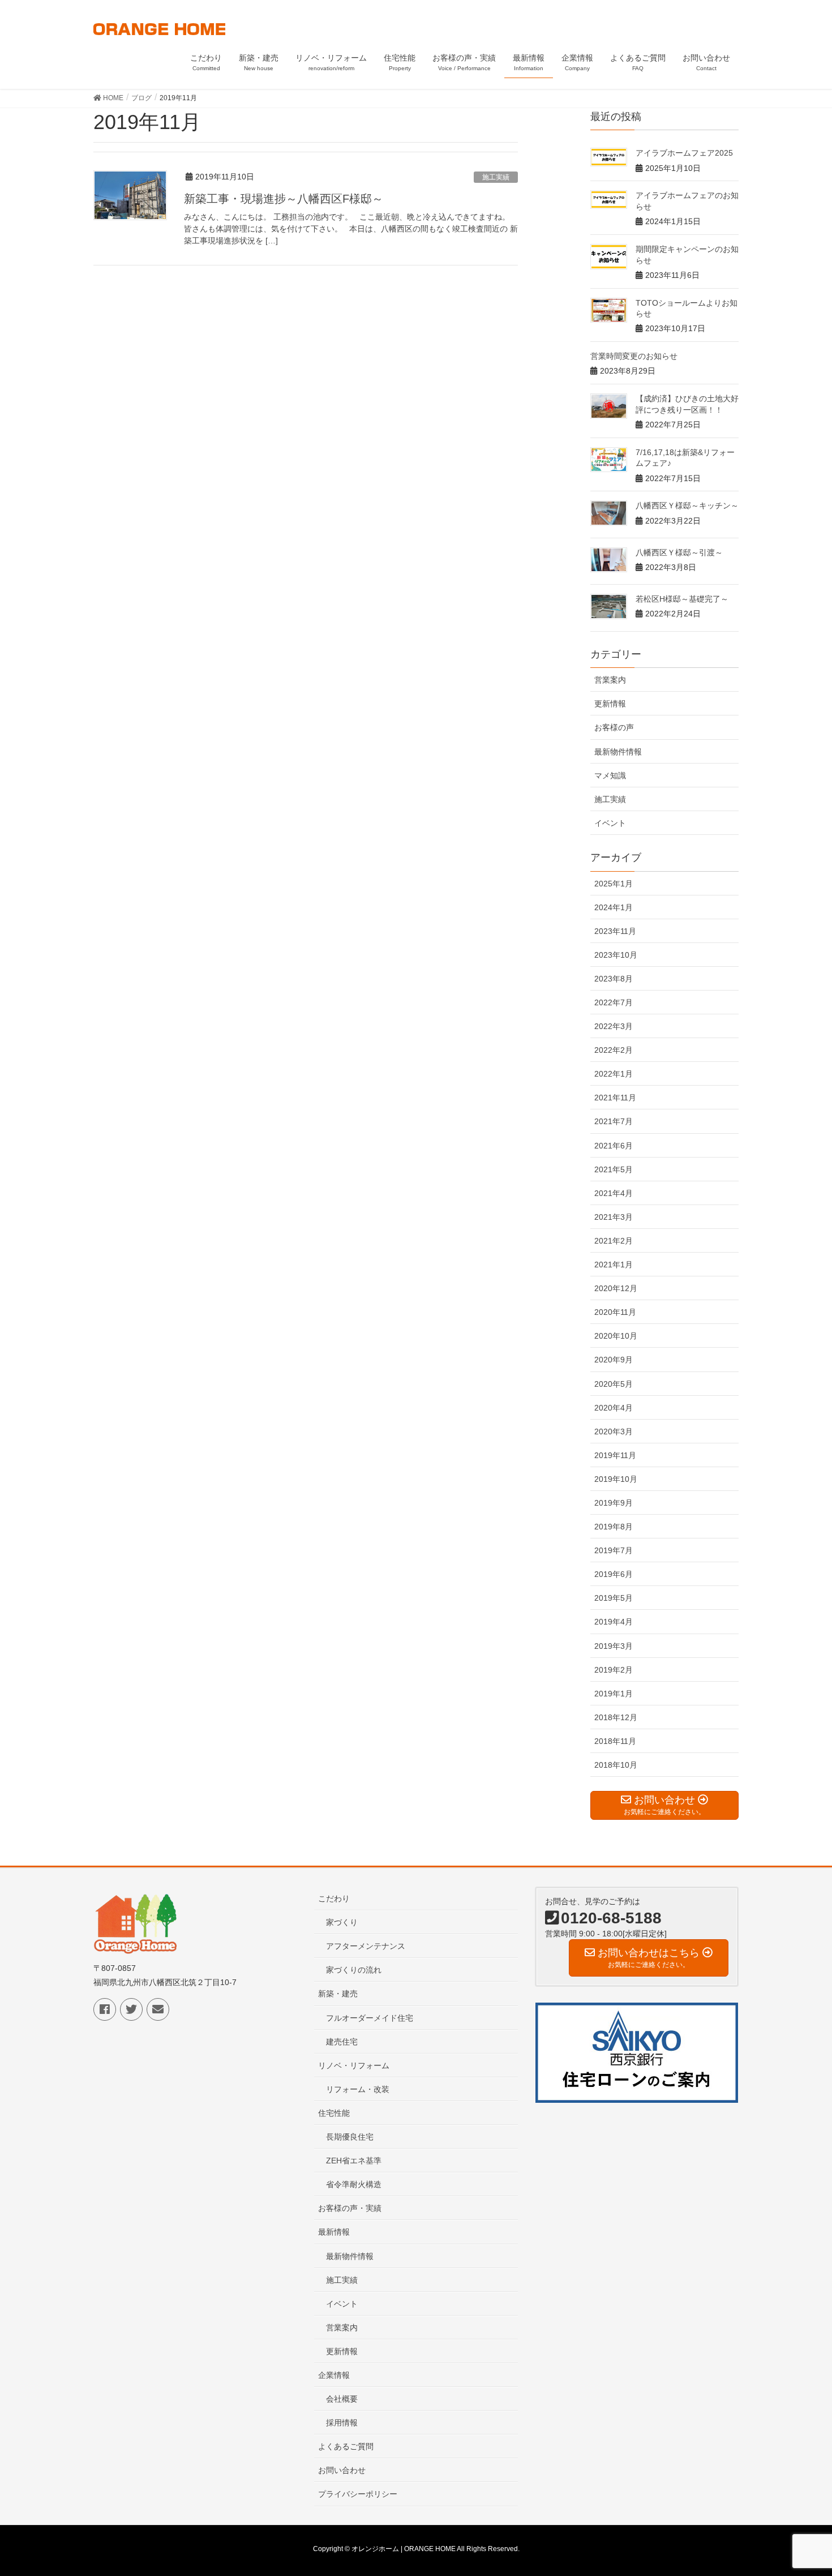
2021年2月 (614, 1241)
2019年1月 (614, 1694)
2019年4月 (614, 1622)
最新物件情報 (618, 752)
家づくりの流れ (354, 1970)
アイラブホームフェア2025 (684, 153)
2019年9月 (614, 1503)
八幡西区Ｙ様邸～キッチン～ (687, 505)
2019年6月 (614, 1574)
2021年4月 (614, 1193)
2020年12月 (616, 1288)
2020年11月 (615, 1312)
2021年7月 (614, 1121)
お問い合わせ (342, 2470)
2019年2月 (614, 1670)
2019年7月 (614, 1550)
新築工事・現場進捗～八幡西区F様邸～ (284, 199)
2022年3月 (614, 1026)
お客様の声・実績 (350, 2208)
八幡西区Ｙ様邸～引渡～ (679, 552)
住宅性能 (334, 2113)
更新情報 (610, 704)
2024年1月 (614, 907)
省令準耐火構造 (354, 2184)
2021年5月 (614, 1169)
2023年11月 (615, 931)
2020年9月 (614, 1360)
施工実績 (496, 177)
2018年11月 (615, 1741)
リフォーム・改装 (358, 2089)
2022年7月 (614, 1002)
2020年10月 (616, 1336)
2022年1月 (614, 1074)
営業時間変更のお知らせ (634, 356)
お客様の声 (614, 727)
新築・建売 (338, 1994)
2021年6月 (614, 1146)
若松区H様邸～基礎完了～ (682, 599)
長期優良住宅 (350, 2137)
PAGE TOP (802, 2488)
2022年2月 (614, 1050)
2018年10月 (616, 1765)
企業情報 (334, 2375)
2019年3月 (614, 1646)
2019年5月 (614, 1598)
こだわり (334, 1898)
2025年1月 (614, 884)
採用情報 (342, 2423)
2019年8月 (614, 1527)
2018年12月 (616, 1717)
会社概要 (342, 2399)
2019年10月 (616, 1479)
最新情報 (334, 2232)
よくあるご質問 (346, 2446)
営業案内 (610, 680)
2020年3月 (614, 1431)
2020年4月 (614, 1408)
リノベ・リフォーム (354, 2065)
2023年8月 (614, 979)
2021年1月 (614, 1265)
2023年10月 (616, 955)
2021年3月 (614, 1217)
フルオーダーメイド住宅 (370, 2018)
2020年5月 (614, 1384)
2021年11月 (615, 1098)
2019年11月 (615, 1455)
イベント (610, 823)
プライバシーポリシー (358, 2494)
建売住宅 (342, 2042)
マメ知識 (610, 775)
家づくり (342, 1922)
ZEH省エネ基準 (354, 2161)
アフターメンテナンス (366, 1946)
